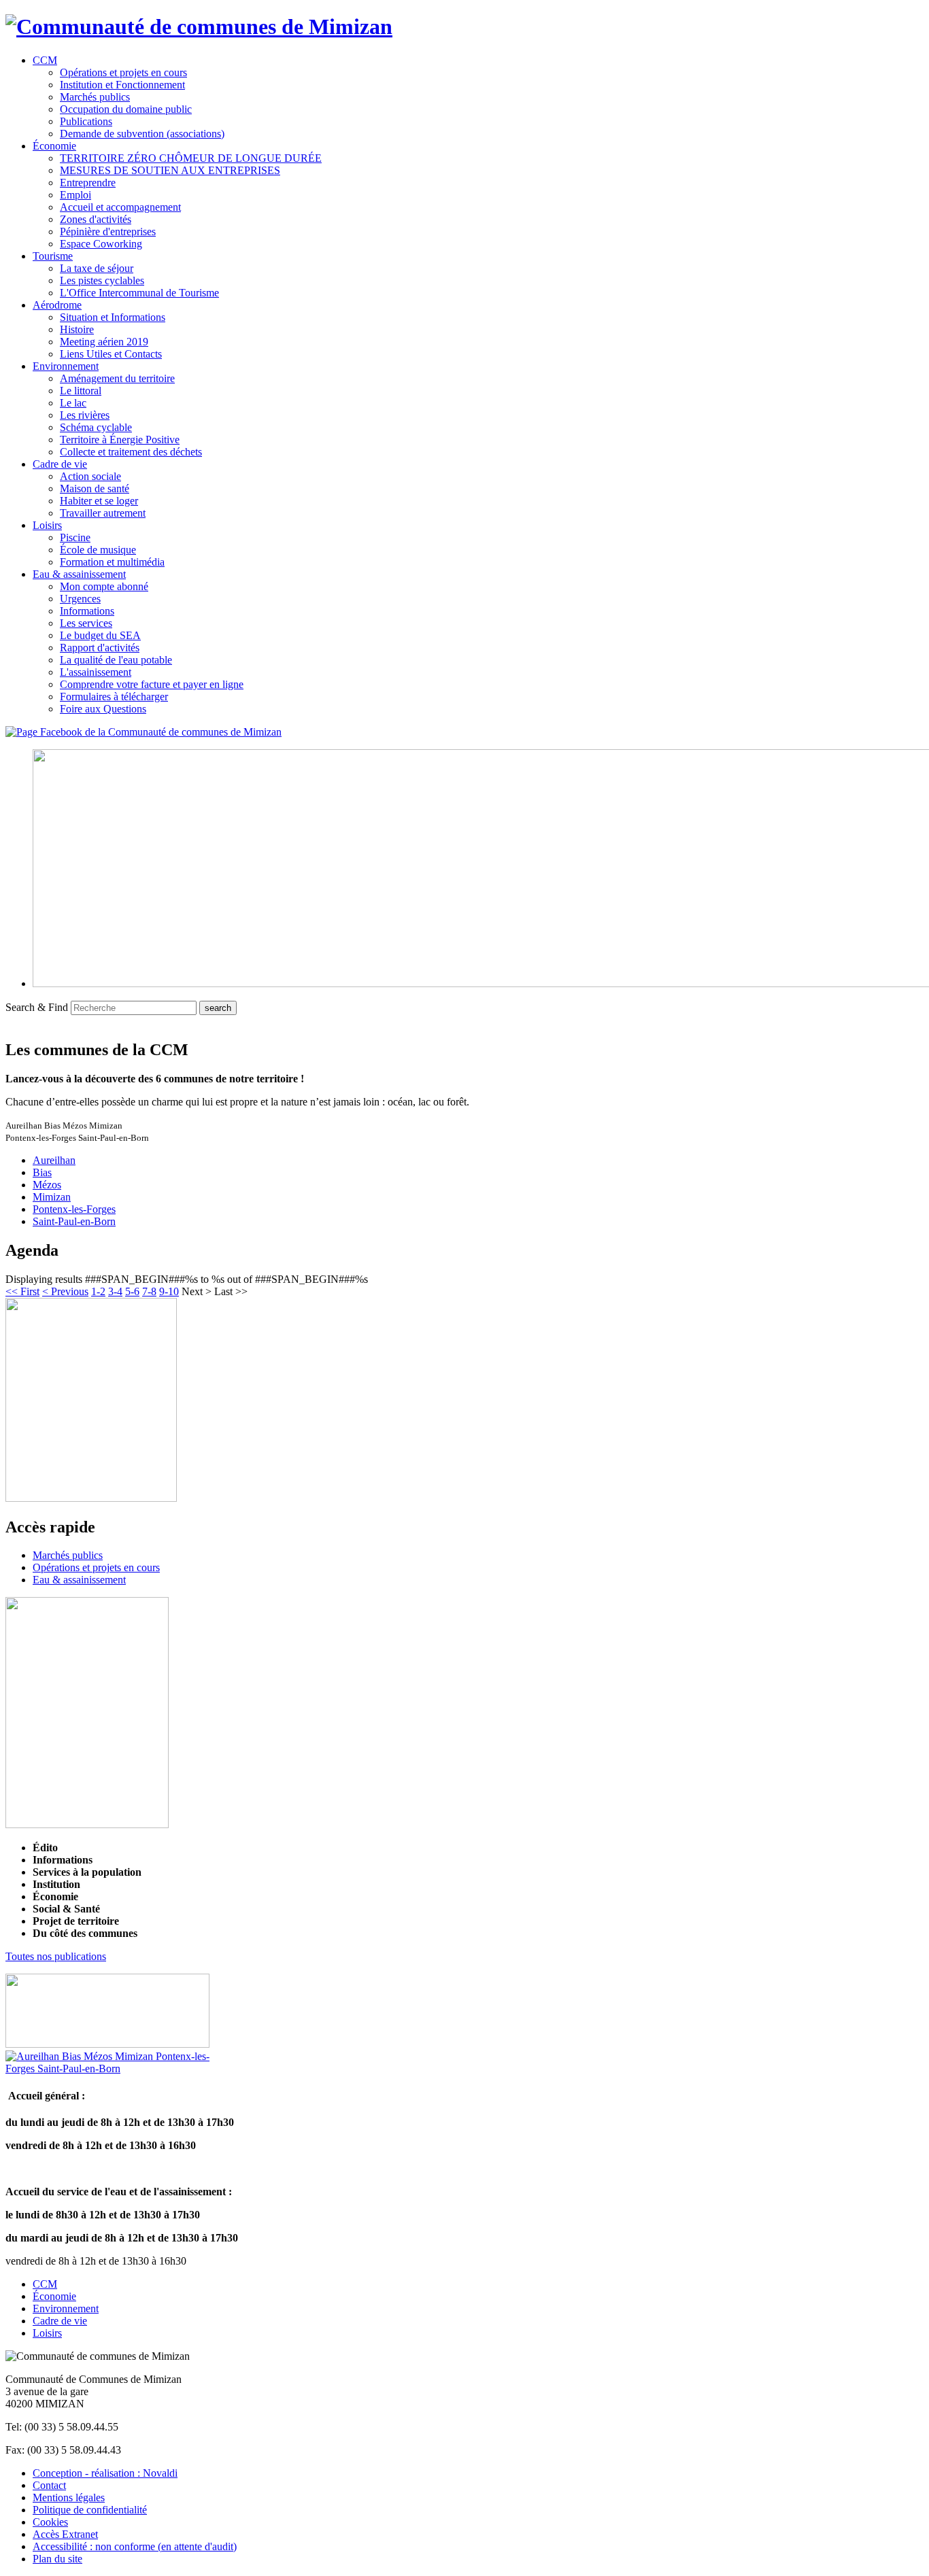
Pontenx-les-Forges (74, 1209)
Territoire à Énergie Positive (120, 440)
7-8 (149, 1291)
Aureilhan (54, 1160)
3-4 (115, 1291)
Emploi (75, 195)
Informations (87, 611)
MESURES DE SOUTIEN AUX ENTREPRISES (170, 170)
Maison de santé (95, 488)
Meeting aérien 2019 (104, 342)
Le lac (73, 403)
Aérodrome (57, 305)
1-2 (98, 1291)
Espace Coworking (101, 244)
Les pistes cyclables (102, 280)
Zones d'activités (96, 219)
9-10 (169, 1291)
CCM (45, 60)
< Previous (65, 1291)
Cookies (50, 2522)
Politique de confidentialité (90, 2510)
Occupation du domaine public (126, 109)
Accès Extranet (65, 2534)
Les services (86, 623)
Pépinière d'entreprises (108, 231)
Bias (42, 1172)
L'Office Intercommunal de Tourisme (139, 293)
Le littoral (81, 391)
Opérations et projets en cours (123, 72)
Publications (86, 121)
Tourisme (53, 256)
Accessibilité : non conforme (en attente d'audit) (135, 2546)
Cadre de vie (60, 464)
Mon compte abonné (104, 586)
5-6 (132, 1291)
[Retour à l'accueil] (199, 27)
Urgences (80, 599)
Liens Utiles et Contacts (111, 354)
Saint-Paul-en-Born (74, 1221)
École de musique (98, 550)
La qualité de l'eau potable (116, 660)
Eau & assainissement (79, 574)
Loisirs (47, 525)
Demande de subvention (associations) (142, 134)
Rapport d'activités (100, 648)
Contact (49, 2485)
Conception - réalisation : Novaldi (105, 2473)
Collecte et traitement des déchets (131, 452)
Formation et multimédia (112, 562)
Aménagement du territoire (117, 378)
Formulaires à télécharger (114, 697)
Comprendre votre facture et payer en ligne (152, 684)
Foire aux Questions (103, 709)
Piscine (75, 537)
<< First (22, 1291)
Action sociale (90, 476)
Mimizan (52, 1197)
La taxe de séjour (97, 268)
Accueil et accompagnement (120, 207)
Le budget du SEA (100, 635)
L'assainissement (96, 672)
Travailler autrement (103, 513)
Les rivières (85, 415)
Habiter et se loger (99, 501)
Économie (54, 146)
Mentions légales (69, 2497)
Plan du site (57, 2559)
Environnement (66, 366)
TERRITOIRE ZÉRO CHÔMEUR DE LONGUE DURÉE (191, 158)
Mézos (47, 1185)
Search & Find (37, 1007)
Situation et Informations (113, 317)
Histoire (77, 329)
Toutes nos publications (56, 1956)
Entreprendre (88, 183)
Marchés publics (95, 97)
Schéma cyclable (96, 427)
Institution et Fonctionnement (122, 85)
